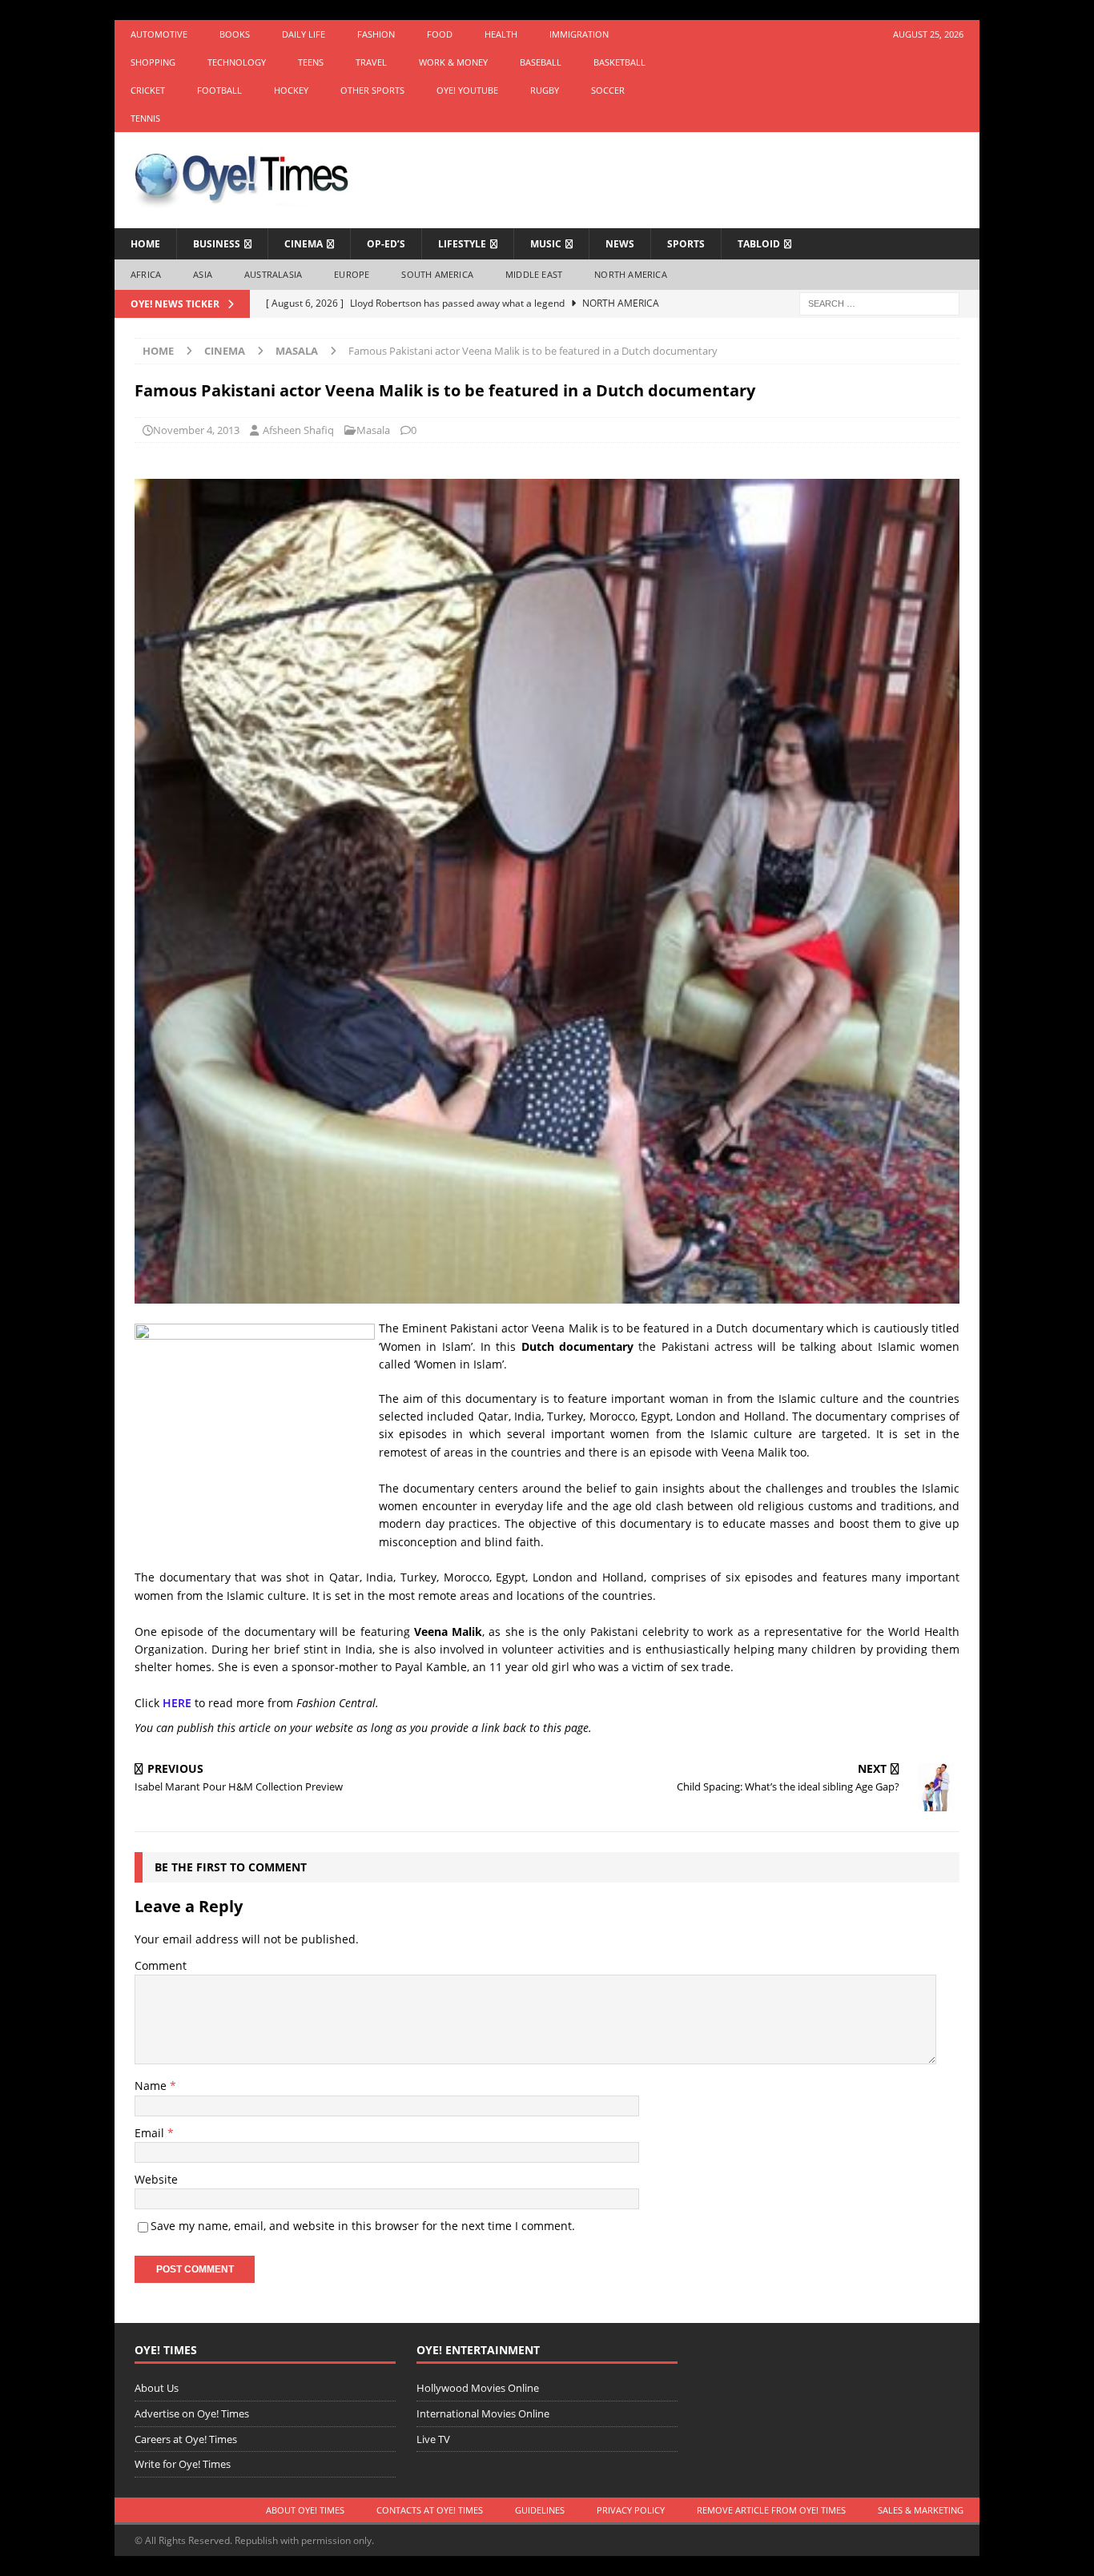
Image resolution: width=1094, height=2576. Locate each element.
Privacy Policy (631, 2510)
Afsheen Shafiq (298, 430)
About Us (157, 2388)
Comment (161, 1965)
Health (501, 34)
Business (217, 244)
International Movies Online (483, 2413)
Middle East (534, 274)
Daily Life (304, 34)
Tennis (145, 118)
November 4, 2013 (196, 430)
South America (437, 274)
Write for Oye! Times (183, 2464)
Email (151, 2133)
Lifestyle (462, 244)
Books (235, 34)
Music (546, 244)
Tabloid (759, 244)
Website (156, 2179)
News (620, 244)
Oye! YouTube (467, 90)
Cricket (148, 90)
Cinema (304, 244)
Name (152, 2086)
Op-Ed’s (386, 244)
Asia (203, 274)
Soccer (608, 90)
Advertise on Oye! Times (192, 2413)
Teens (311, 62)
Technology (237, 62)
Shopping (153, 62)
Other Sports (372, 90)
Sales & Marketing (921, 2510)
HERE (177, 1703)
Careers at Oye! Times (186, 2439)
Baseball (541, 62)
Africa (146, 274)
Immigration (579, 34)
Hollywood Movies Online (478, 2388)
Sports (686, 244)
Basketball (619, 62)
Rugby (545, 90)
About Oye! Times (305, 2510)
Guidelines (540, 2510)
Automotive (159, 34)
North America (631, 274)
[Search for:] (879, 302)
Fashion (376, 34)
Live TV (433, 2439)
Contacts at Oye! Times (430, 2510)
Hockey (291, 90)
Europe (352, 274)
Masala (373, 430)
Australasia (273, 274)
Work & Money (453, 62)
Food (440, 34)
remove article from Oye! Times (771, 2510)
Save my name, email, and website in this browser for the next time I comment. (363, 2226)
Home (145, 244)
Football (219, 90)
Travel (371, 62)
